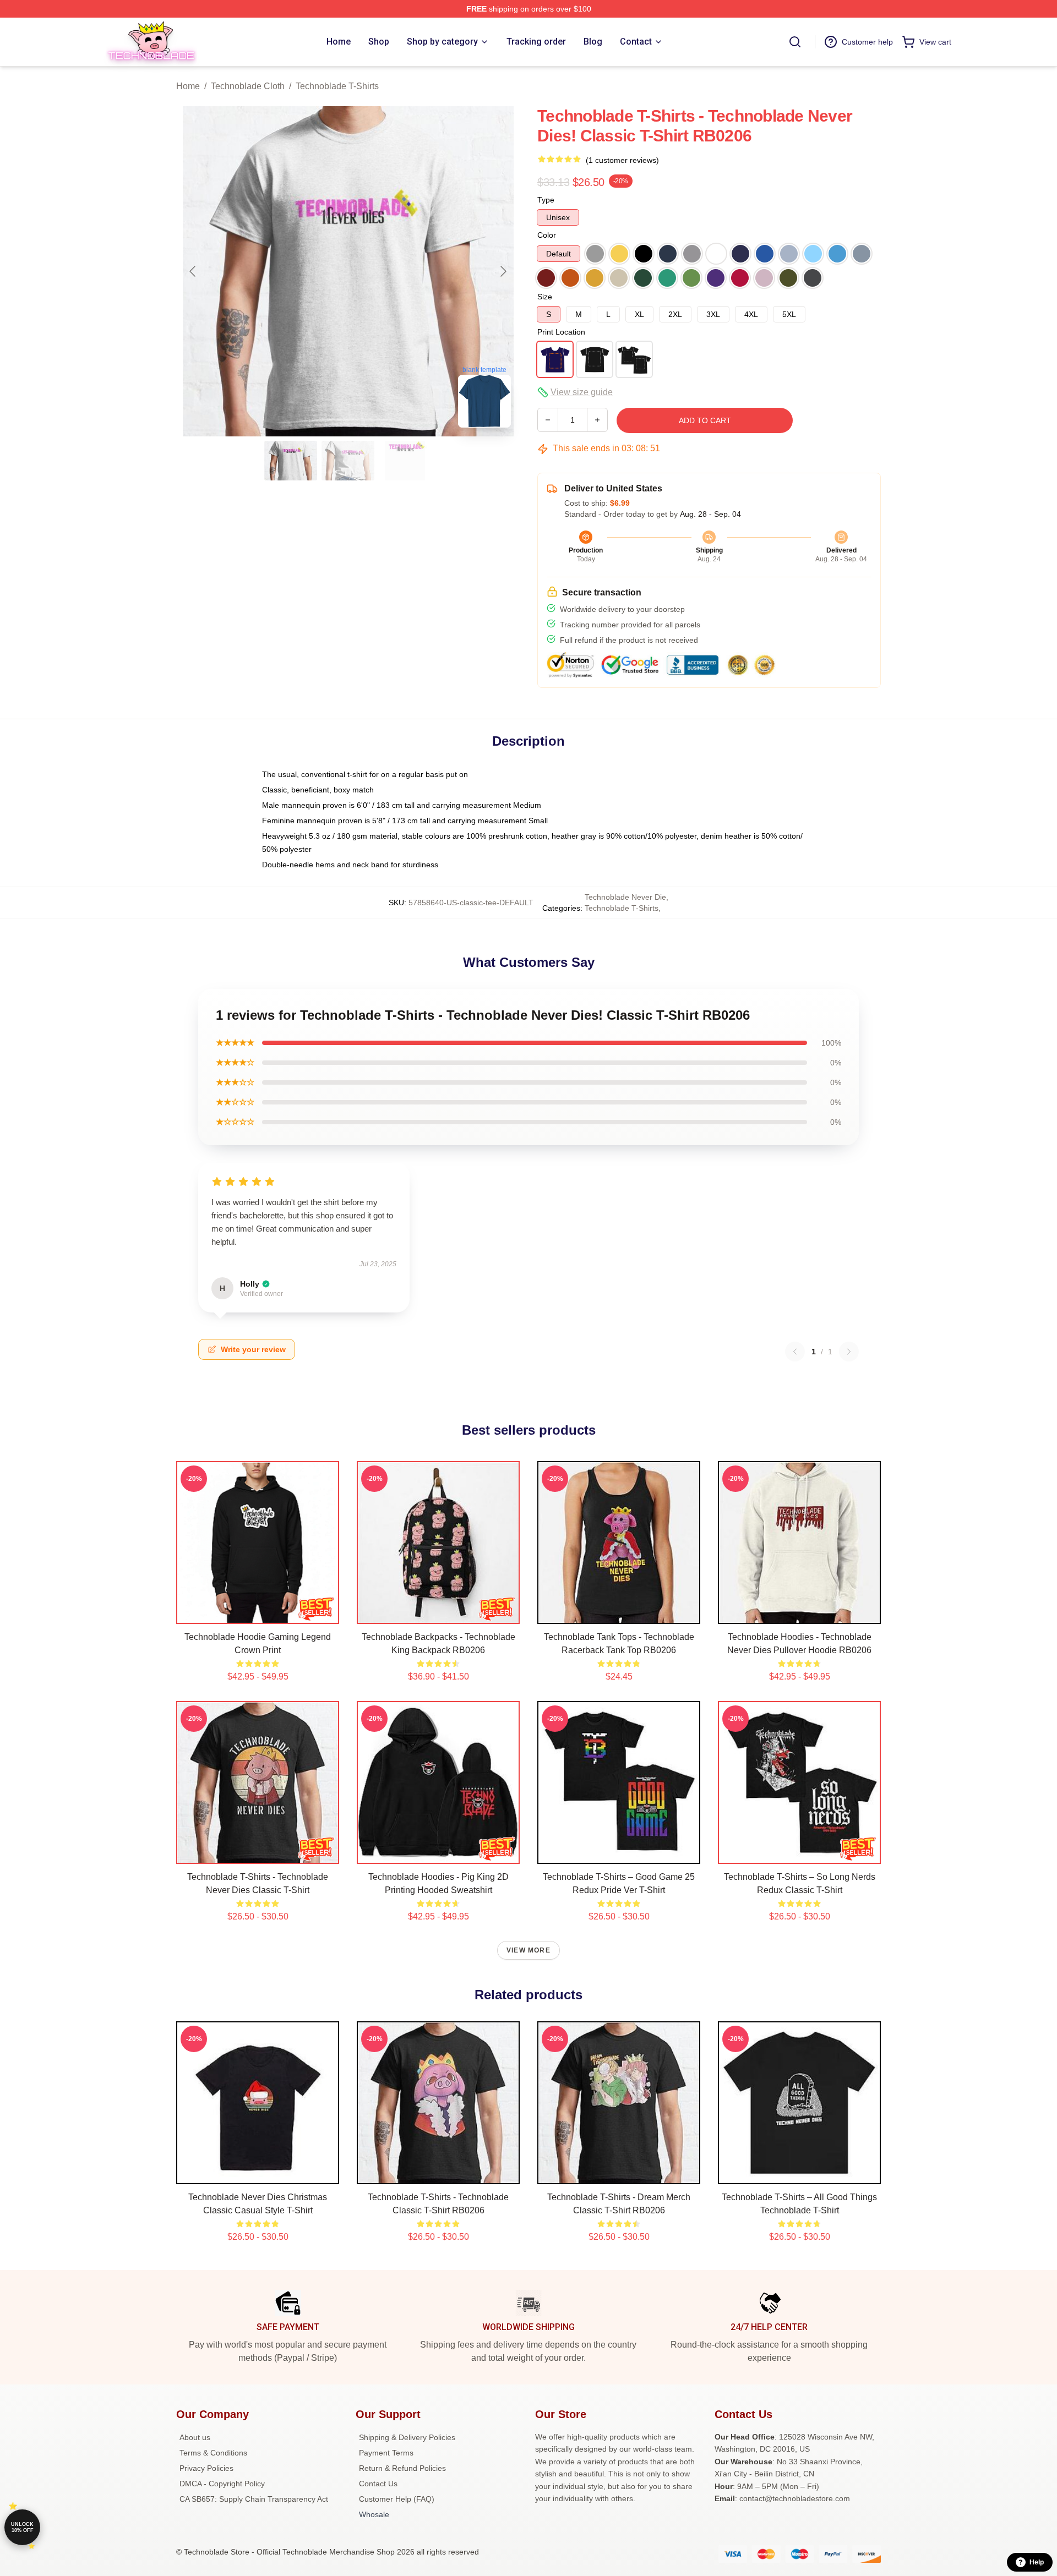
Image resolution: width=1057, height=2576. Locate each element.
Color (547, 235)
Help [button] (1037, 2562)
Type (546, 200)
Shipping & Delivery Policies (407, 2437)
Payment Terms (386, 2453)
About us (195, 2437)
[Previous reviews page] (795, 1352)
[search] (795, 42)
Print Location (561, 332)
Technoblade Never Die (625, 897)
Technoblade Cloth (248, 86)
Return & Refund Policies (402, 2468)
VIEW (258, 1613)
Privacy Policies (206, 2468)
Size (545, 297)
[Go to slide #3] (405, 461)
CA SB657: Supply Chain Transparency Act (254, 2499)
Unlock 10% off (22, 2527)
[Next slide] (503, 271)
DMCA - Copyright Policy (222, 2484)
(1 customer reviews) (622, 160)
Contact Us (378, 2484)
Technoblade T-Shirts (337, 86)
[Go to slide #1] (291, 461)
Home (188, 86)
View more (528, 1950)
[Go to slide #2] (348, 461)
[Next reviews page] (849, 1352)
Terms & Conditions (213, 2453)
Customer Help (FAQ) (397, 2499)
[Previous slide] (193, 271)
